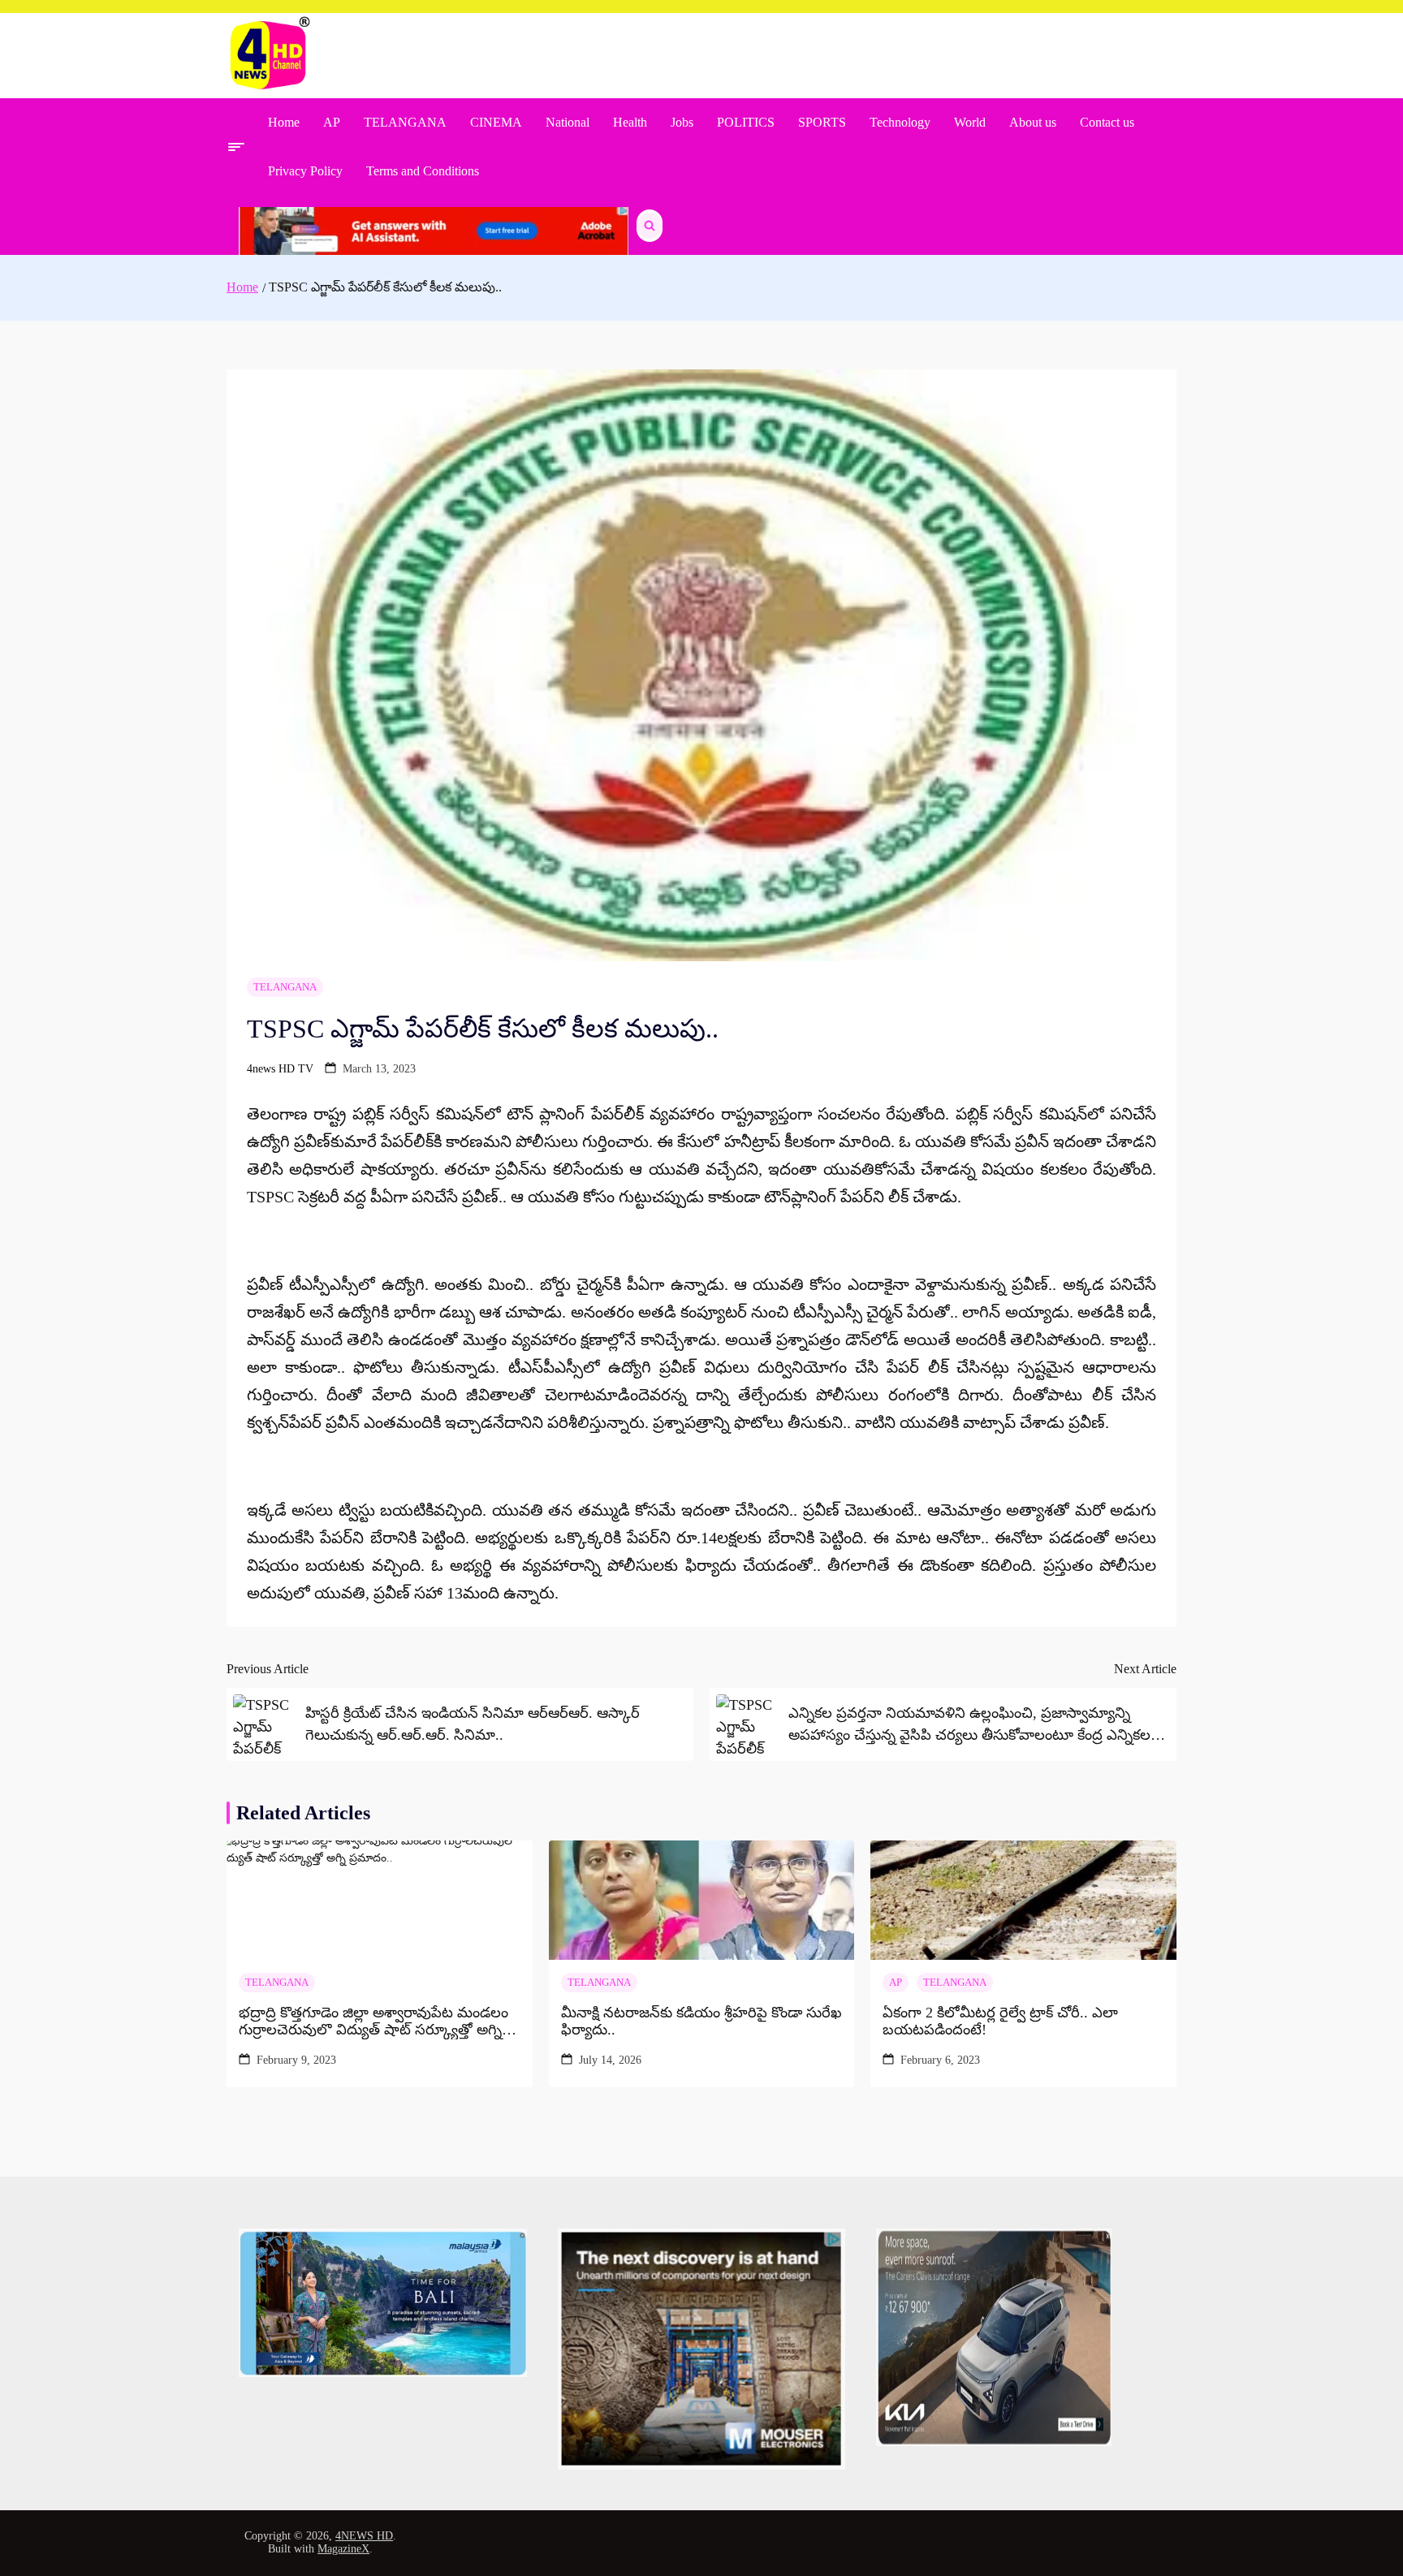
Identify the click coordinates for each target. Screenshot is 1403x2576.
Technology (900, 122)
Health (630, 122)
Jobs (682, 122)
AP (332, 122)
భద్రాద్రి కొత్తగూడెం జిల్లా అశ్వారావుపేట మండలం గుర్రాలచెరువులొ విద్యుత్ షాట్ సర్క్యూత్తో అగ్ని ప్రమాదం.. (373, 2022)
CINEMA (496, 122)
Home (284, 122)
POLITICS (746, 122)
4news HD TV (280, 1069)
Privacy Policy (305, 171)
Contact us (1107, 122)
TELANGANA (405, 122)
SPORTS (822, 122)
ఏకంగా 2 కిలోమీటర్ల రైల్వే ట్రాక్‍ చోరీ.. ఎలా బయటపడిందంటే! (1000, 2022)
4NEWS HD (364, 2536)
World (970, 122)
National (568, 122)
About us (1033, 122)
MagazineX (343, 2549)
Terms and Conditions (423, 171)
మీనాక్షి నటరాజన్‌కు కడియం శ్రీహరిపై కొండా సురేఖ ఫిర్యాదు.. (701, 2022)
